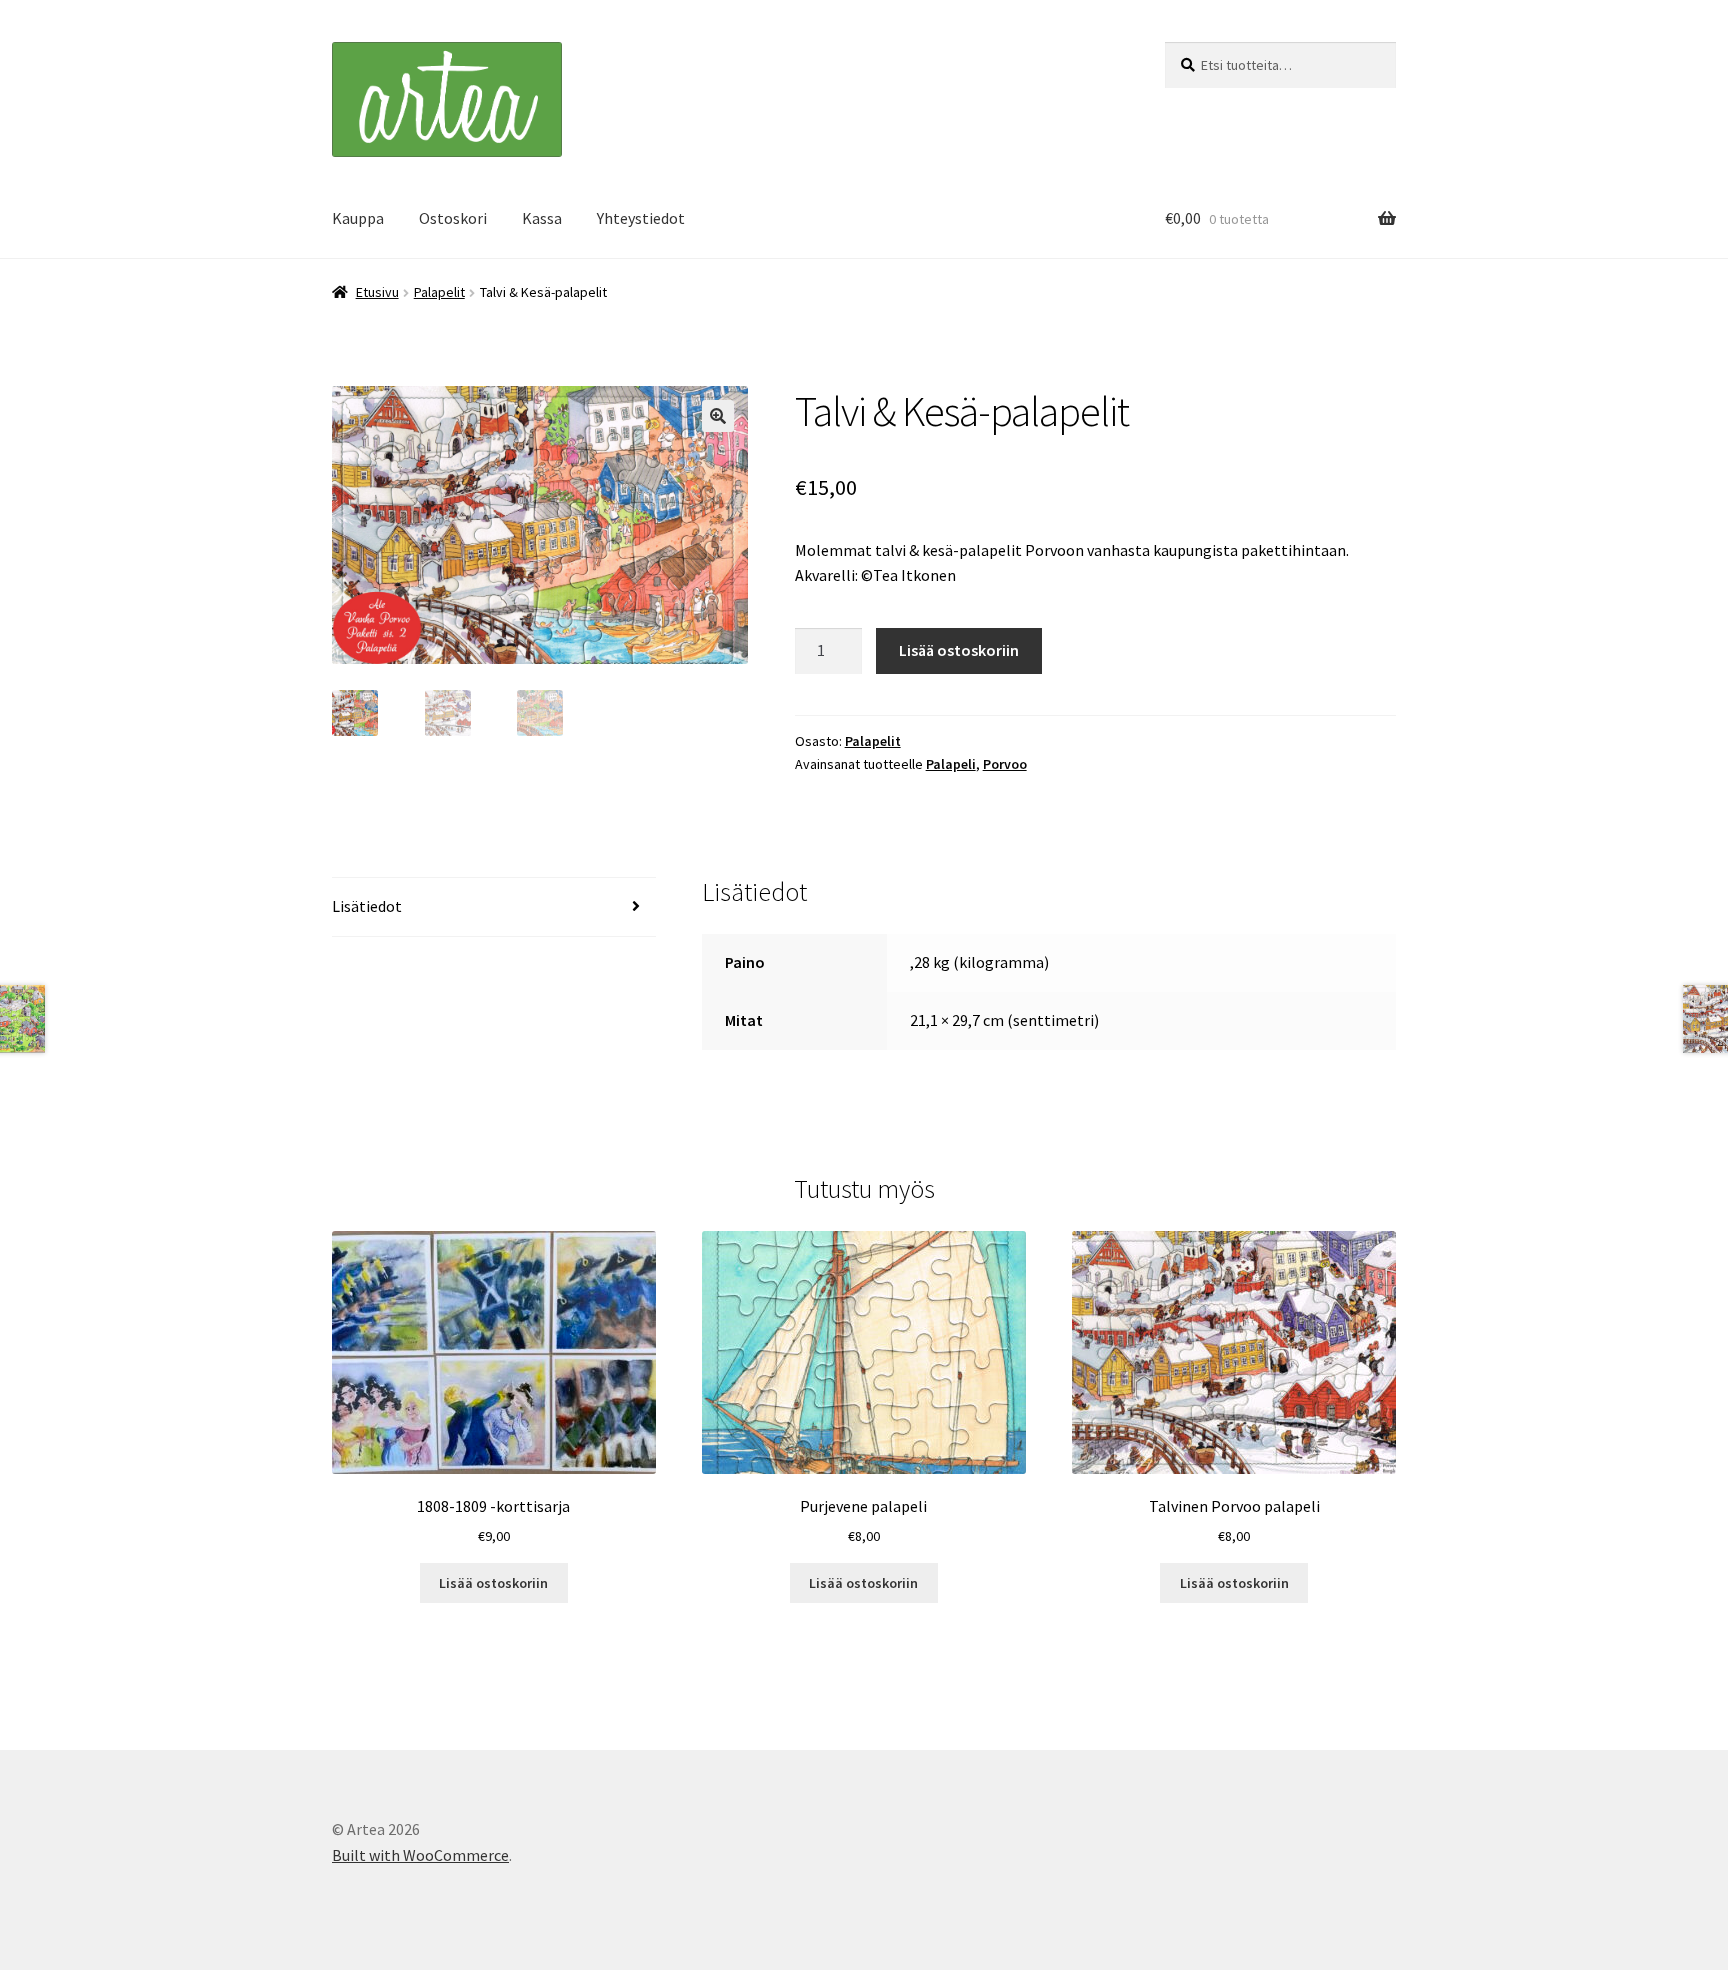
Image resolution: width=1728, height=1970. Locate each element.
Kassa (542, 218)
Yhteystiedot (641, 218)
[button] (718, 416)
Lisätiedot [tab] (367, 906)
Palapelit (439, 292)
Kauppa (358, 218)
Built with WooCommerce (420, 1855)
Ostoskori (453, 218)
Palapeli (951, 764)
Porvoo (1005, 764)
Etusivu (377, 292)
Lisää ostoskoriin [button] (493, 1583)
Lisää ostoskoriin (959, 650)
